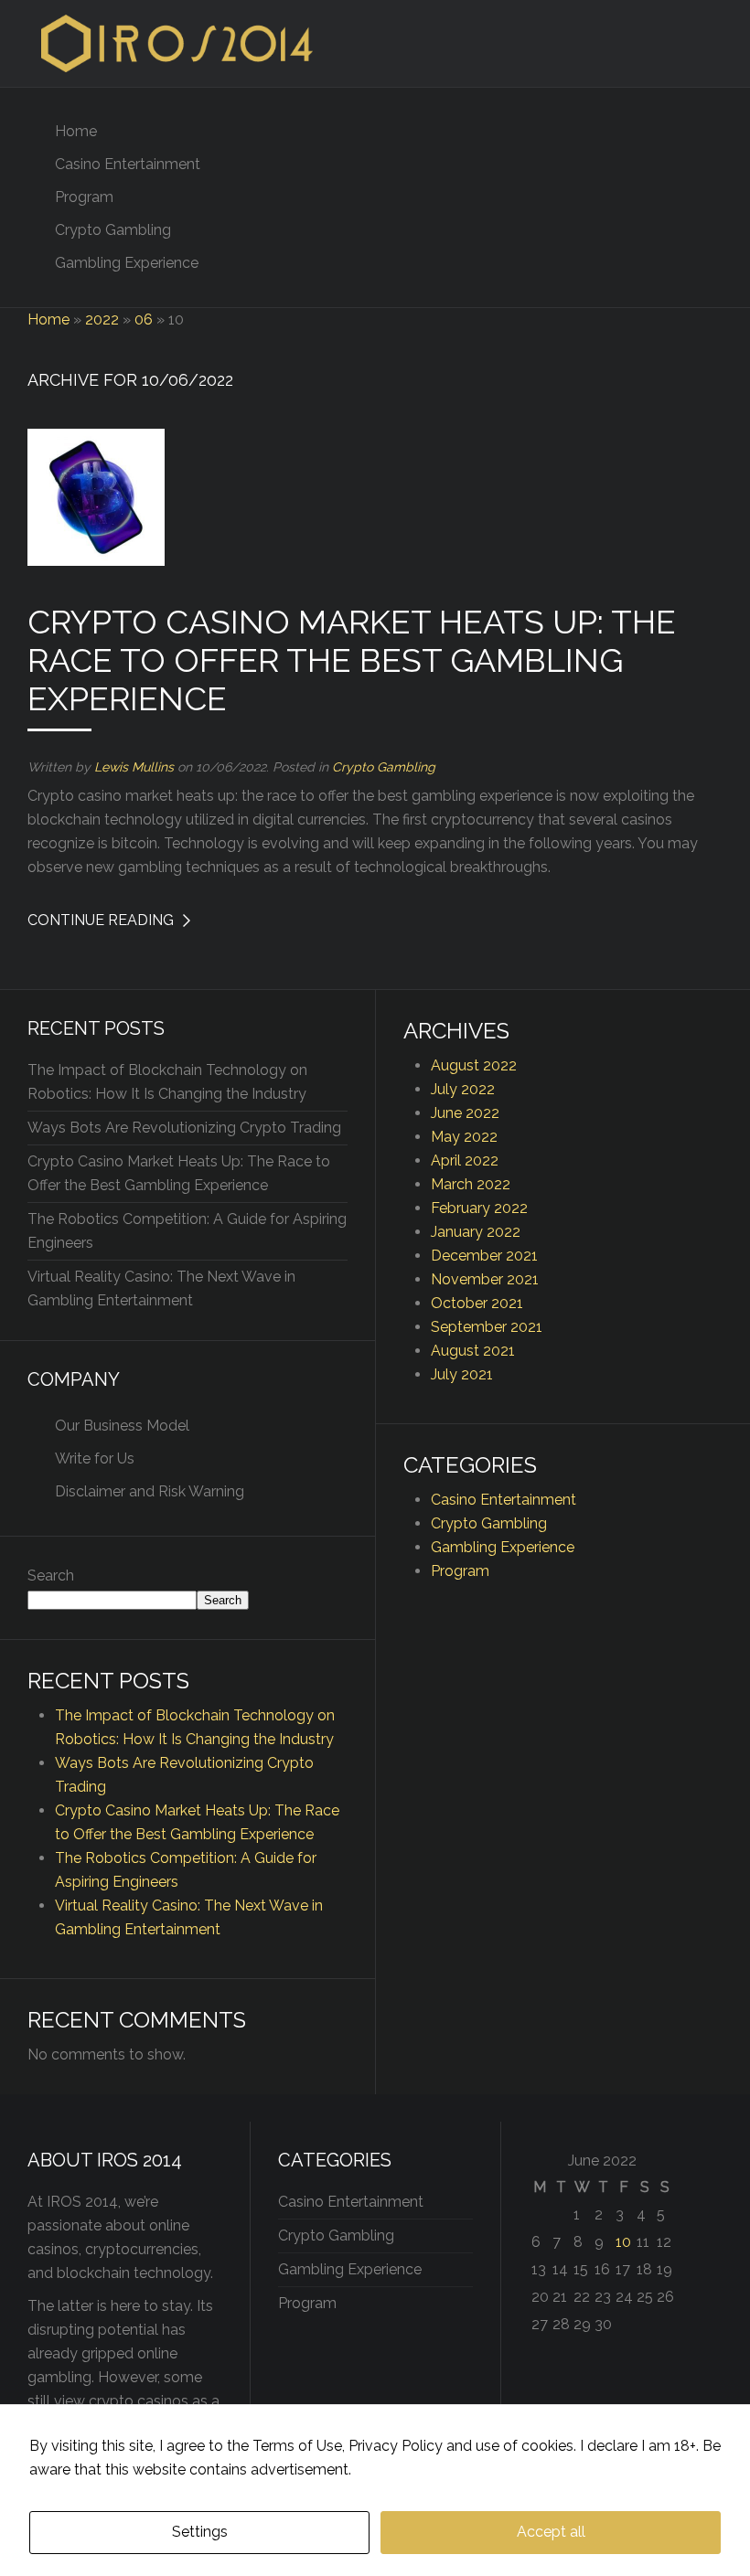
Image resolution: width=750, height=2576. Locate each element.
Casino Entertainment (128, 164)
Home (76, 131)
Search (51, 1575)
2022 (102, 319)
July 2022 (463, 1089)
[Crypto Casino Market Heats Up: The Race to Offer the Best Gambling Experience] (96, 496)
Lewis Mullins (134, 767)
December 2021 (484, 1256)
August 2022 (474, 1065)
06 (144, 319)
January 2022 (476, 1232)
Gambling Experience (127, 263)
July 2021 (462, 1374)
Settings (200, 2532)
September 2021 (487, 1327)
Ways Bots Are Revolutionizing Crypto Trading (184, 1128)
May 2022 (464, 1137)
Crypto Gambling (113, 230)
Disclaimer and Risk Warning (150, 1491)
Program (84, 197)
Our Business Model (122, 1426)
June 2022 (465, 1113)
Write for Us (95, 1458)
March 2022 (471, 1184)
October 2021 (477, 1303)
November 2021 (485, 1279)
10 (623, 2242)
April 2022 (465, 1160)
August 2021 (473, 1351)
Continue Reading (101, 920)
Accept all (551, 2532)
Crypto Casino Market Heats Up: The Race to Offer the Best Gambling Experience (352, 660)
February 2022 (479, 1208)
